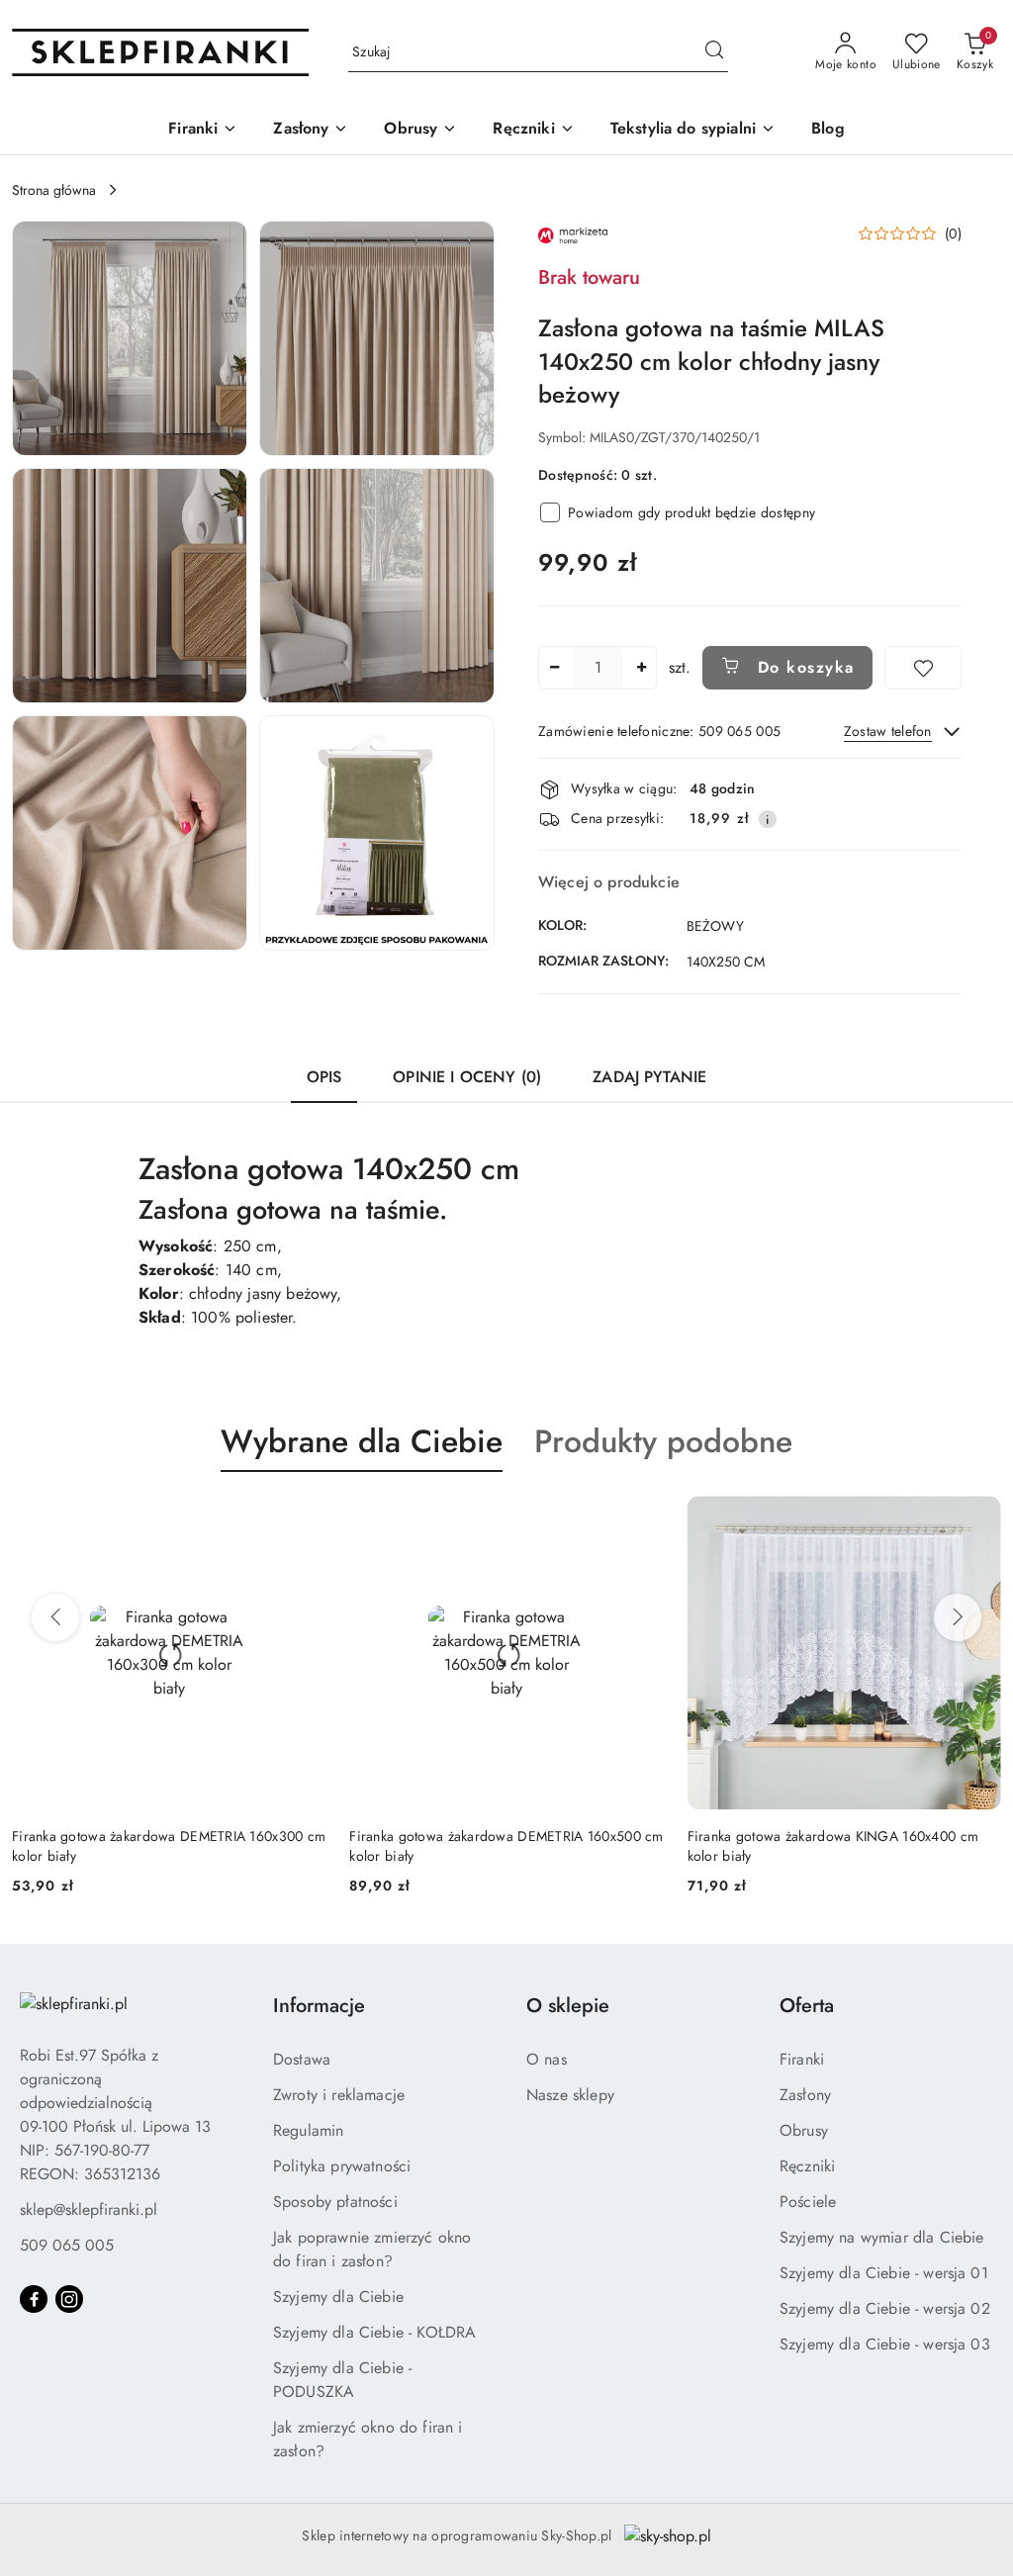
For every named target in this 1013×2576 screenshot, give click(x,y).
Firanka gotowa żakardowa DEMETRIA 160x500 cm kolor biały (169, 1846)
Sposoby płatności (335, 2202)
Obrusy (804, 2130)
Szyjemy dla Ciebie (338, 2297)
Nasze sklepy (570, 2095)
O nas (547, 2059)
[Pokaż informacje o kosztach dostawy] (768, 819)
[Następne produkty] (958, 1617)
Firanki (802, 2059)
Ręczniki (807, 2166)
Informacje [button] (319, 2006)
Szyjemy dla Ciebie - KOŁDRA (374, 2332)
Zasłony (805, 2095)
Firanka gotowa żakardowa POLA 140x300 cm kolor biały (829, 1846)
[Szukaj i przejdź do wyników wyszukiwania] (714, 52)
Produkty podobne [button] (663, 1441)
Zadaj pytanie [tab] (649, 1077)
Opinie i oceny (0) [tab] (467, 1077)
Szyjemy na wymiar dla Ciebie (881, 2237)
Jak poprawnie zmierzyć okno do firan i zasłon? (372, 2249)
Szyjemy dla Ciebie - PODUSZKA (342, 2380)
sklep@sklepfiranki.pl (89, 2209)
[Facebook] (34, 2299)
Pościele (808, 2202)
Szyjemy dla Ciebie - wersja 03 (885, 2344)
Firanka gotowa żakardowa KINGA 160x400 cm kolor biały (495, 1846)
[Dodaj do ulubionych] (923, 668)
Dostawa (302, 2059)
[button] (130, 338)
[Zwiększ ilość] (641, 668)
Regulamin (308, 2130)
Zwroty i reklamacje (339, 2095)
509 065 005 (67, 2245)
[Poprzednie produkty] (55, 1617)
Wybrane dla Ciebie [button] (362, 1441)
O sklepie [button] (568, 2006)
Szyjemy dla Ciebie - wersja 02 (885, 2308)
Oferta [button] (807, 2006)
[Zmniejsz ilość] (554, 668)
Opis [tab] (324, 1077)
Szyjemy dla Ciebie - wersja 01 (884, 2273)
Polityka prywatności (342, 2166)
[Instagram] (69, 2299)
